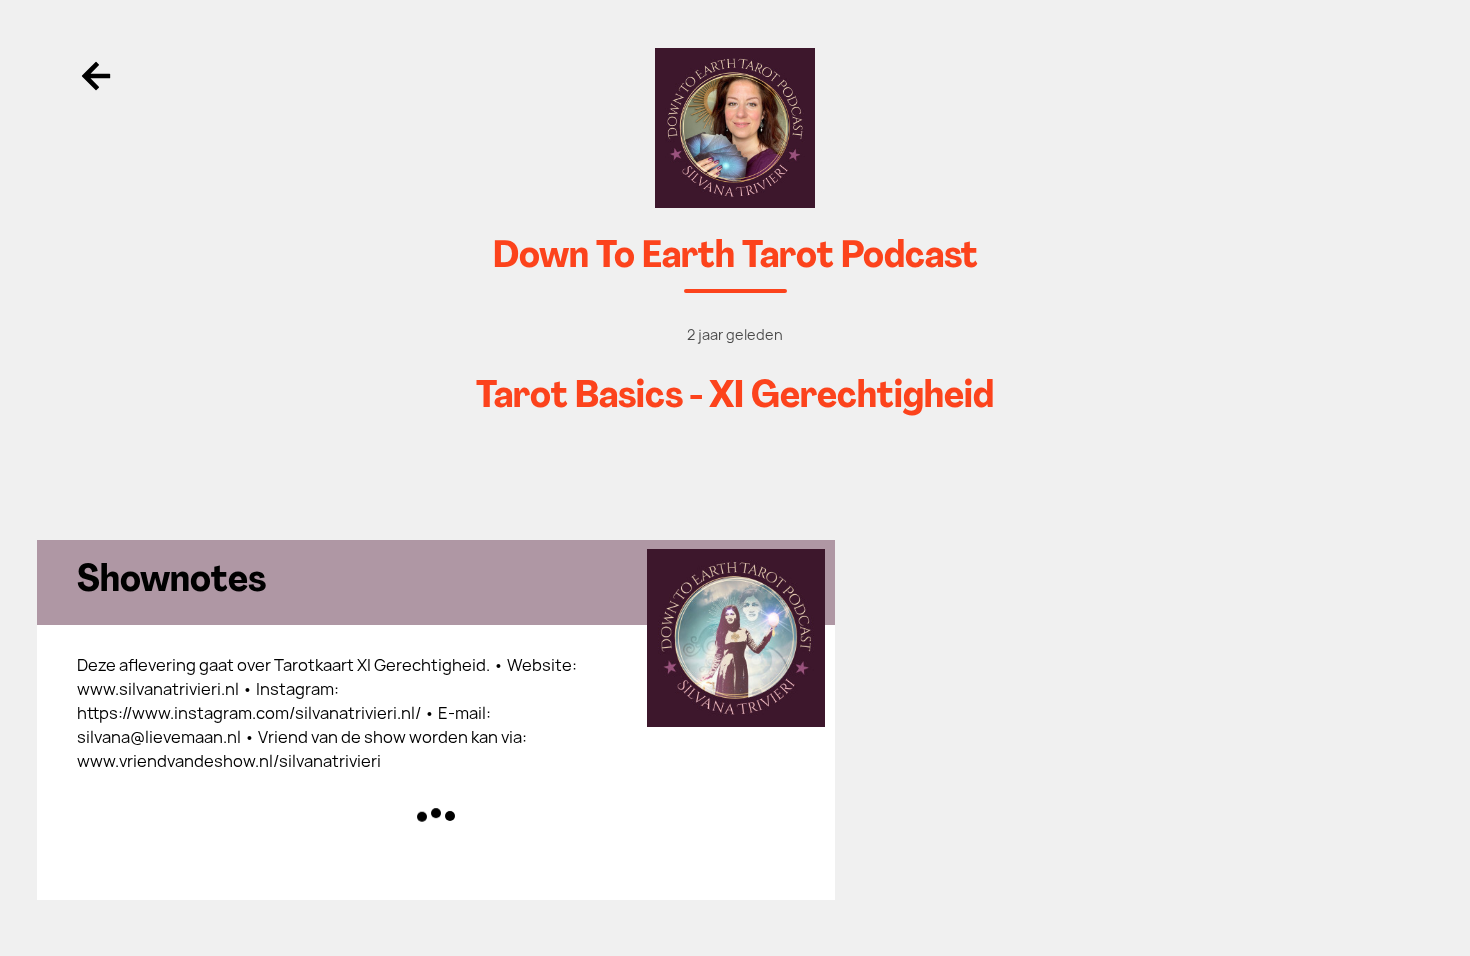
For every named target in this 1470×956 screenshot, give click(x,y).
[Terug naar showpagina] (735, 128)
